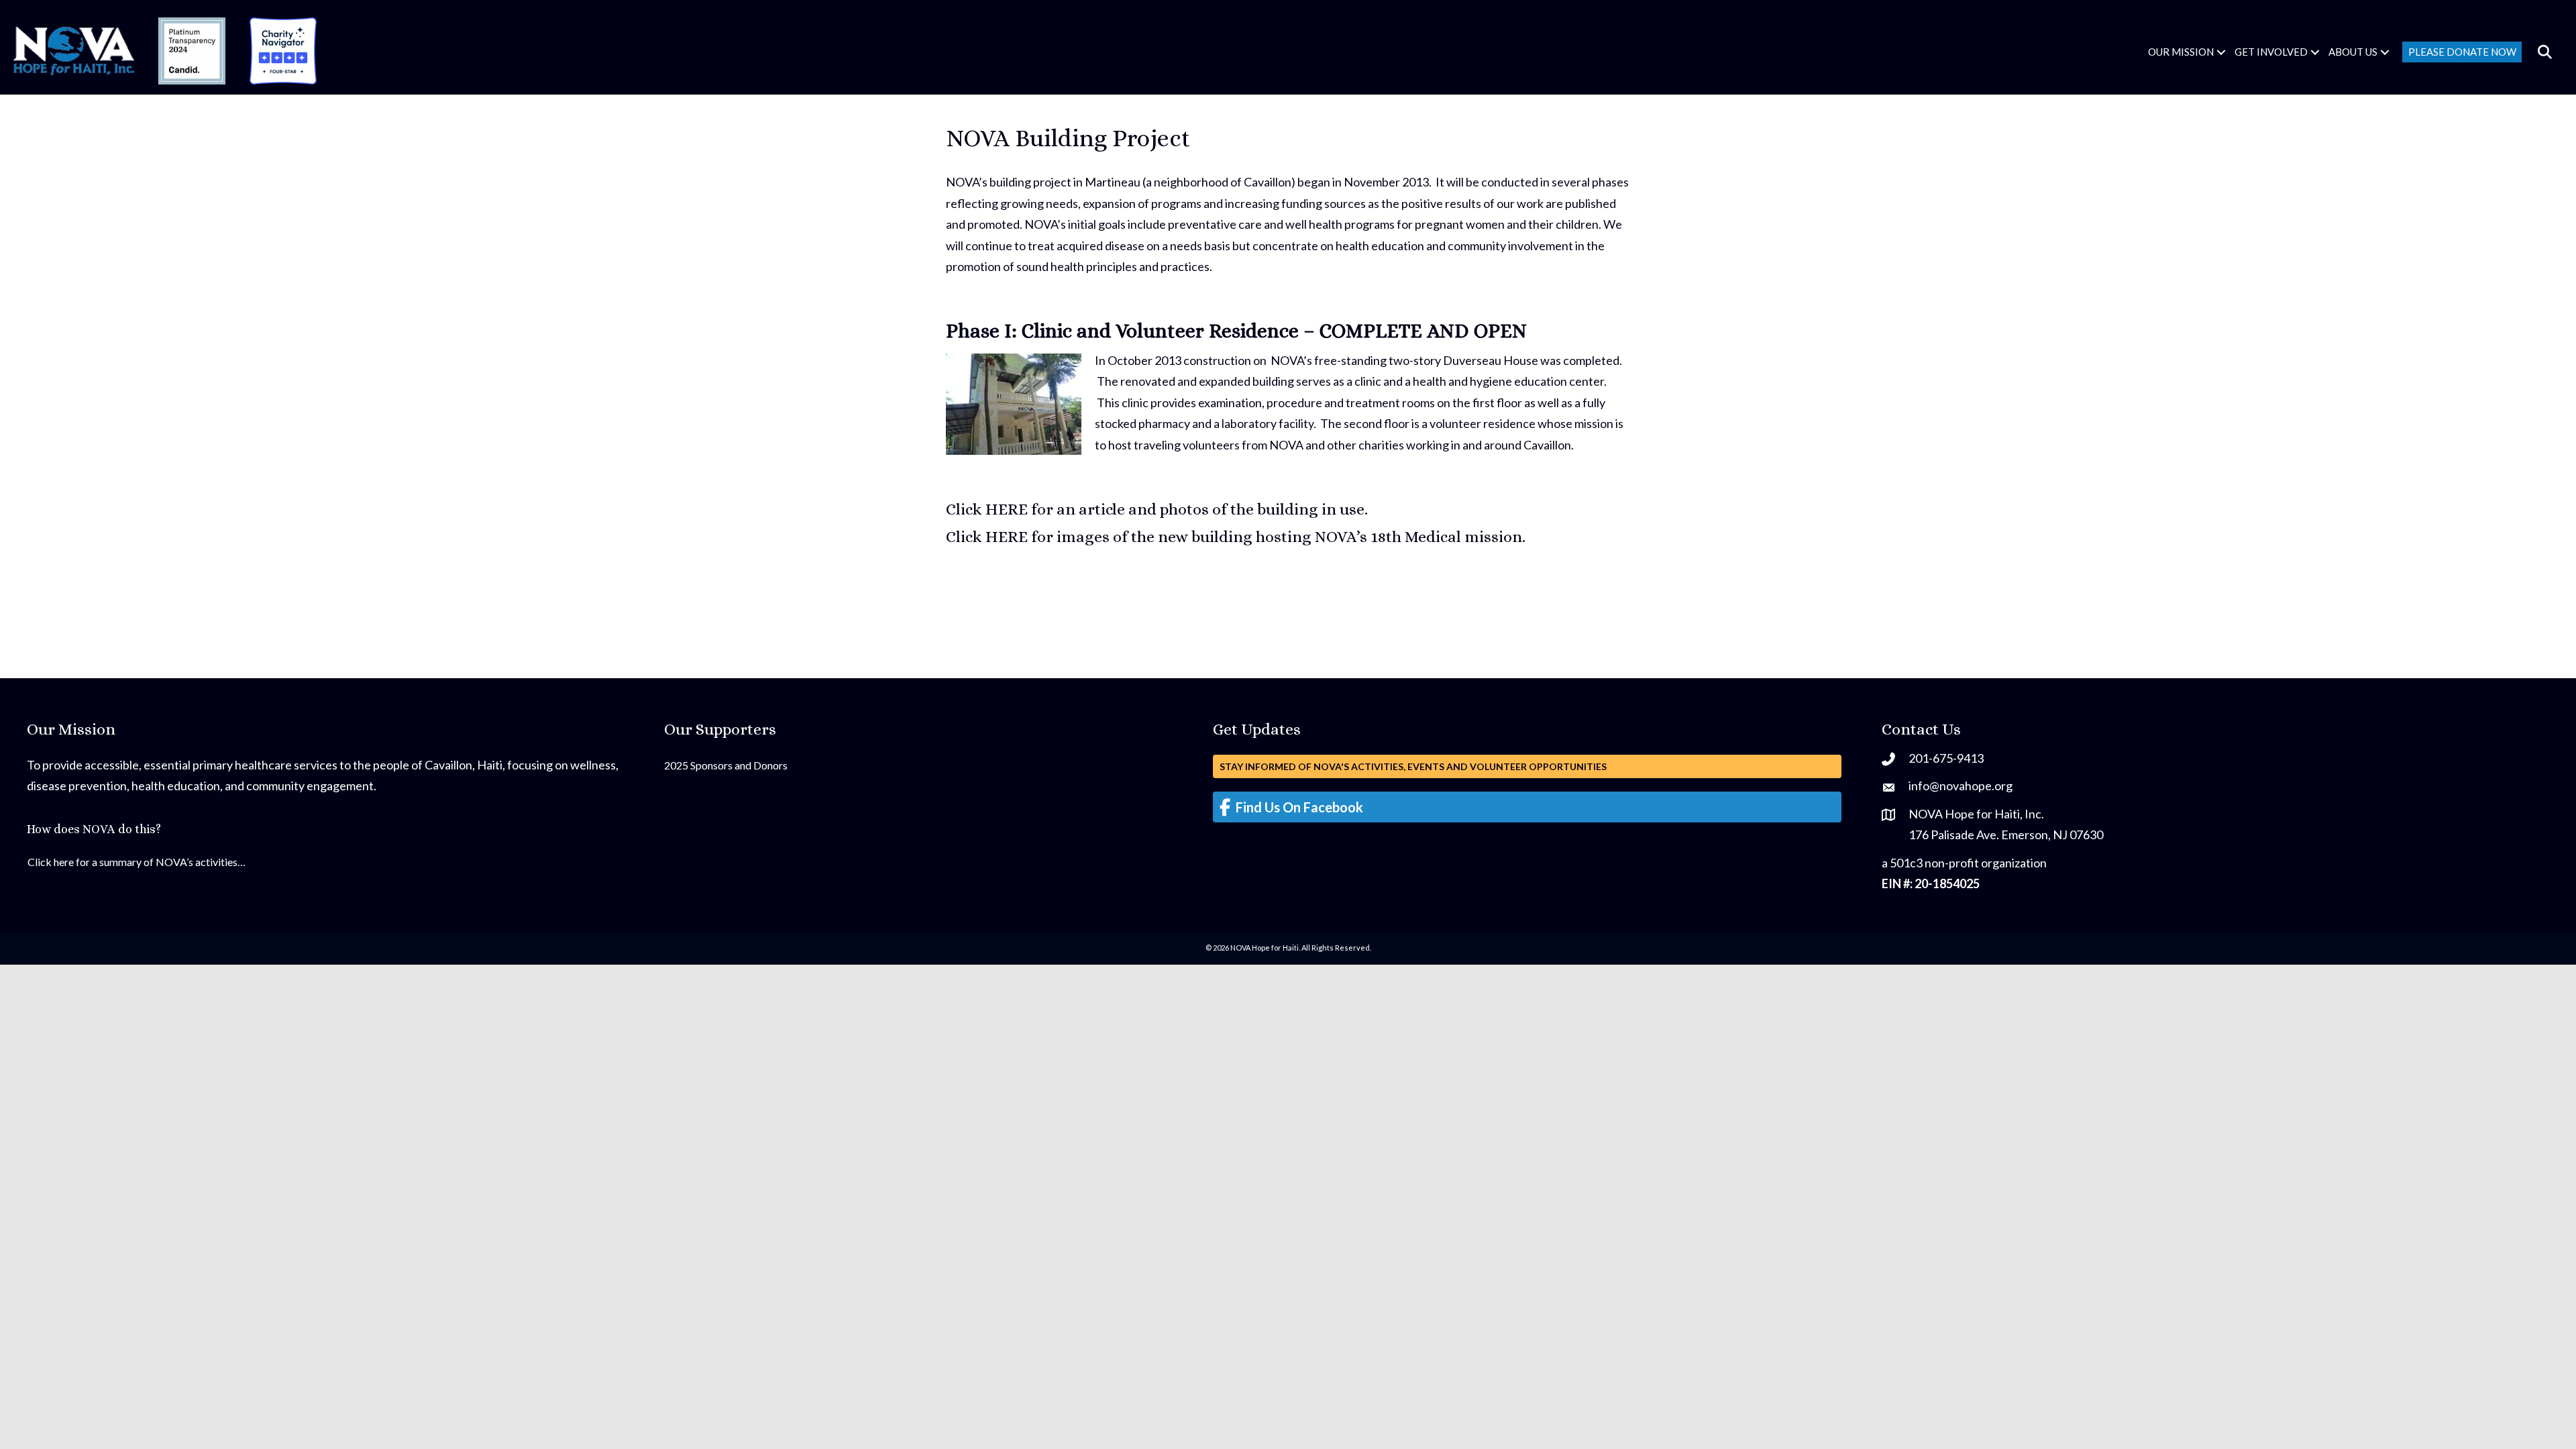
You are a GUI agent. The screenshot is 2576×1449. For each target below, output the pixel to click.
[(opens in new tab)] (192, 50)
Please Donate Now (2462, 52)
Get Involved (2271, 52)
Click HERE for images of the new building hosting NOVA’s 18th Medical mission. (1236, 537)
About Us (2353, 52)
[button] (2221, 52)
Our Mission (2181, 52)
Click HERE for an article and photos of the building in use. (1157, 509)
